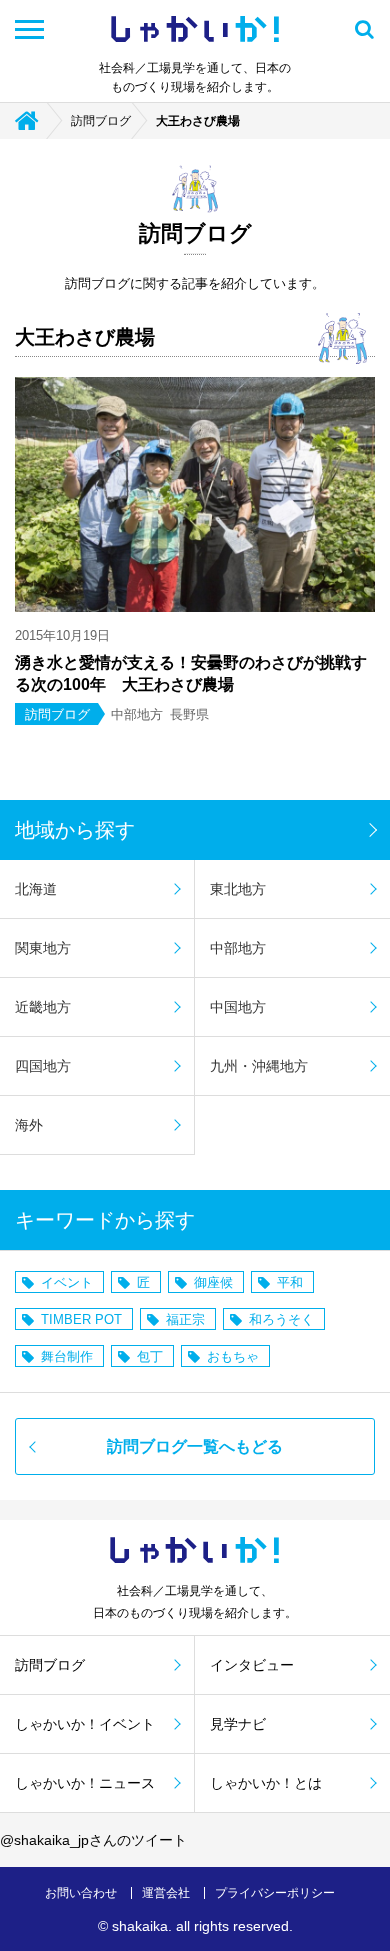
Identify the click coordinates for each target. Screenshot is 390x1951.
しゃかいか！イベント (85, 1724)
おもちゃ (233, 1356)
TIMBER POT (81, 1319)
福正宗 (185, 1319)
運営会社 (166, 1893)
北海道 (36, 889)
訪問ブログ (101, 121)
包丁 (150, 1356)
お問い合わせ (81, 1893)
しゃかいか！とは (266, 1783)
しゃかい (195, 29)
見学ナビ (238, 1724)
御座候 (213, 1282)
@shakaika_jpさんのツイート (93, 1840)
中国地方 (238, 1007)
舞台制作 (67, 1356)
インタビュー (252, 1665)
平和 (290, 1282)
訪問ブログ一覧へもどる (195, 1446)
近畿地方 (43, 1007)
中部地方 (238, 948)
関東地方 (43, 948)
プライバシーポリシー (275, 1893)
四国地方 (43, 1066)
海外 (29, 1125)
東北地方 (238, 889)
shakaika (140, 1926)
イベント (67, 1282)
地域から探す (75, 830)
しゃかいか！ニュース (85, 1783)
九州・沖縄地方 (259, 1066)
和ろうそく (281, 1319)
